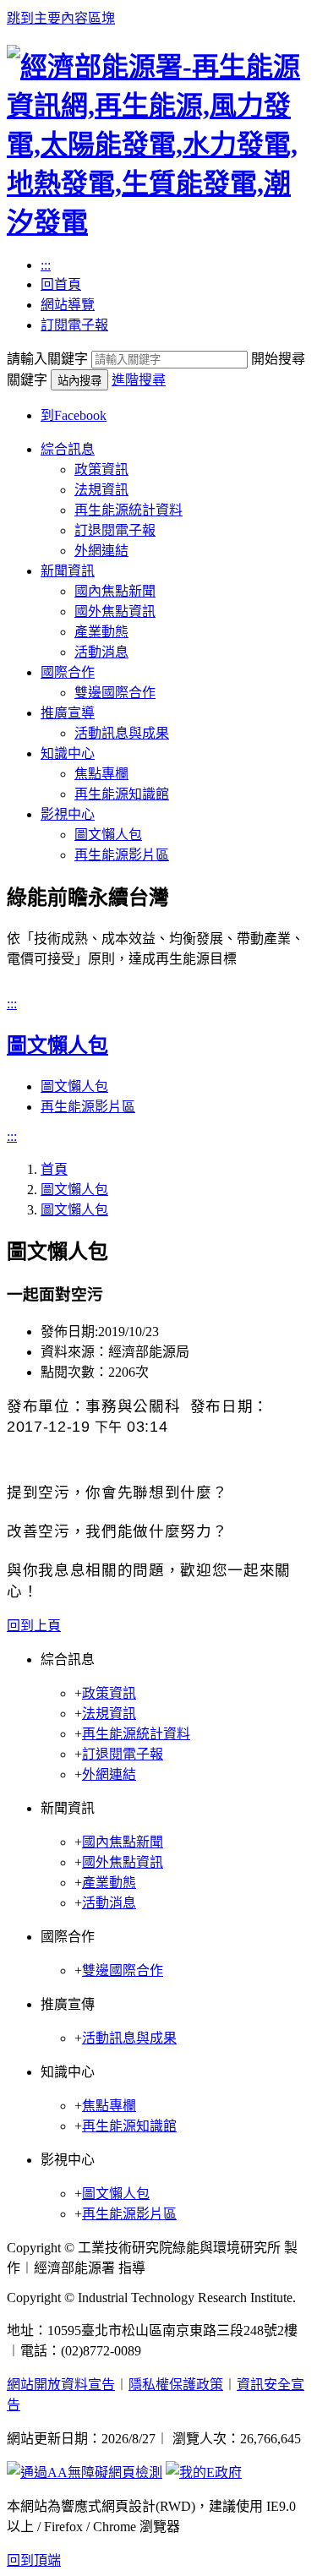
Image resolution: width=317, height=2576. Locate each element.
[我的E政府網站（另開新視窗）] (204, 2472)
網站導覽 (68, 305)
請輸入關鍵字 (47, 359)
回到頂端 (34, 2560)
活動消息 (101, 652)
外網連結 (101, 551)
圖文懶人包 (108, 835)
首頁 (54, 1169)
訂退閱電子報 (115, 530)
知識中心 (68, 753)
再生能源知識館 (122, 794)
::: (46, 265)
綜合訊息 (68, 449)
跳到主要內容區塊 (61, 18)
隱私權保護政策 (176, 2385)
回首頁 (61, 284)
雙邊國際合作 (115, 693)
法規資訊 (101, 490)
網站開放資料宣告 (61, 2385)
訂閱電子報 (74, 325)
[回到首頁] (158, 222)
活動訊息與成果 (122, 733)
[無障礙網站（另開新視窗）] (85, 2472)
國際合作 (68, 672)
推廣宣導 (68, 713)
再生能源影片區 (122, 855)
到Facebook (74, 415)
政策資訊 (101, 469)
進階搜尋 (139, 380)
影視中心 (68, 814)
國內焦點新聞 (115, 591)
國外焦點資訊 (115, 611)
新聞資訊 (68, 571)
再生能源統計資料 (128, 510)
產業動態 (101, 632)
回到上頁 (34, 1626)
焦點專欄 (101, 774)
